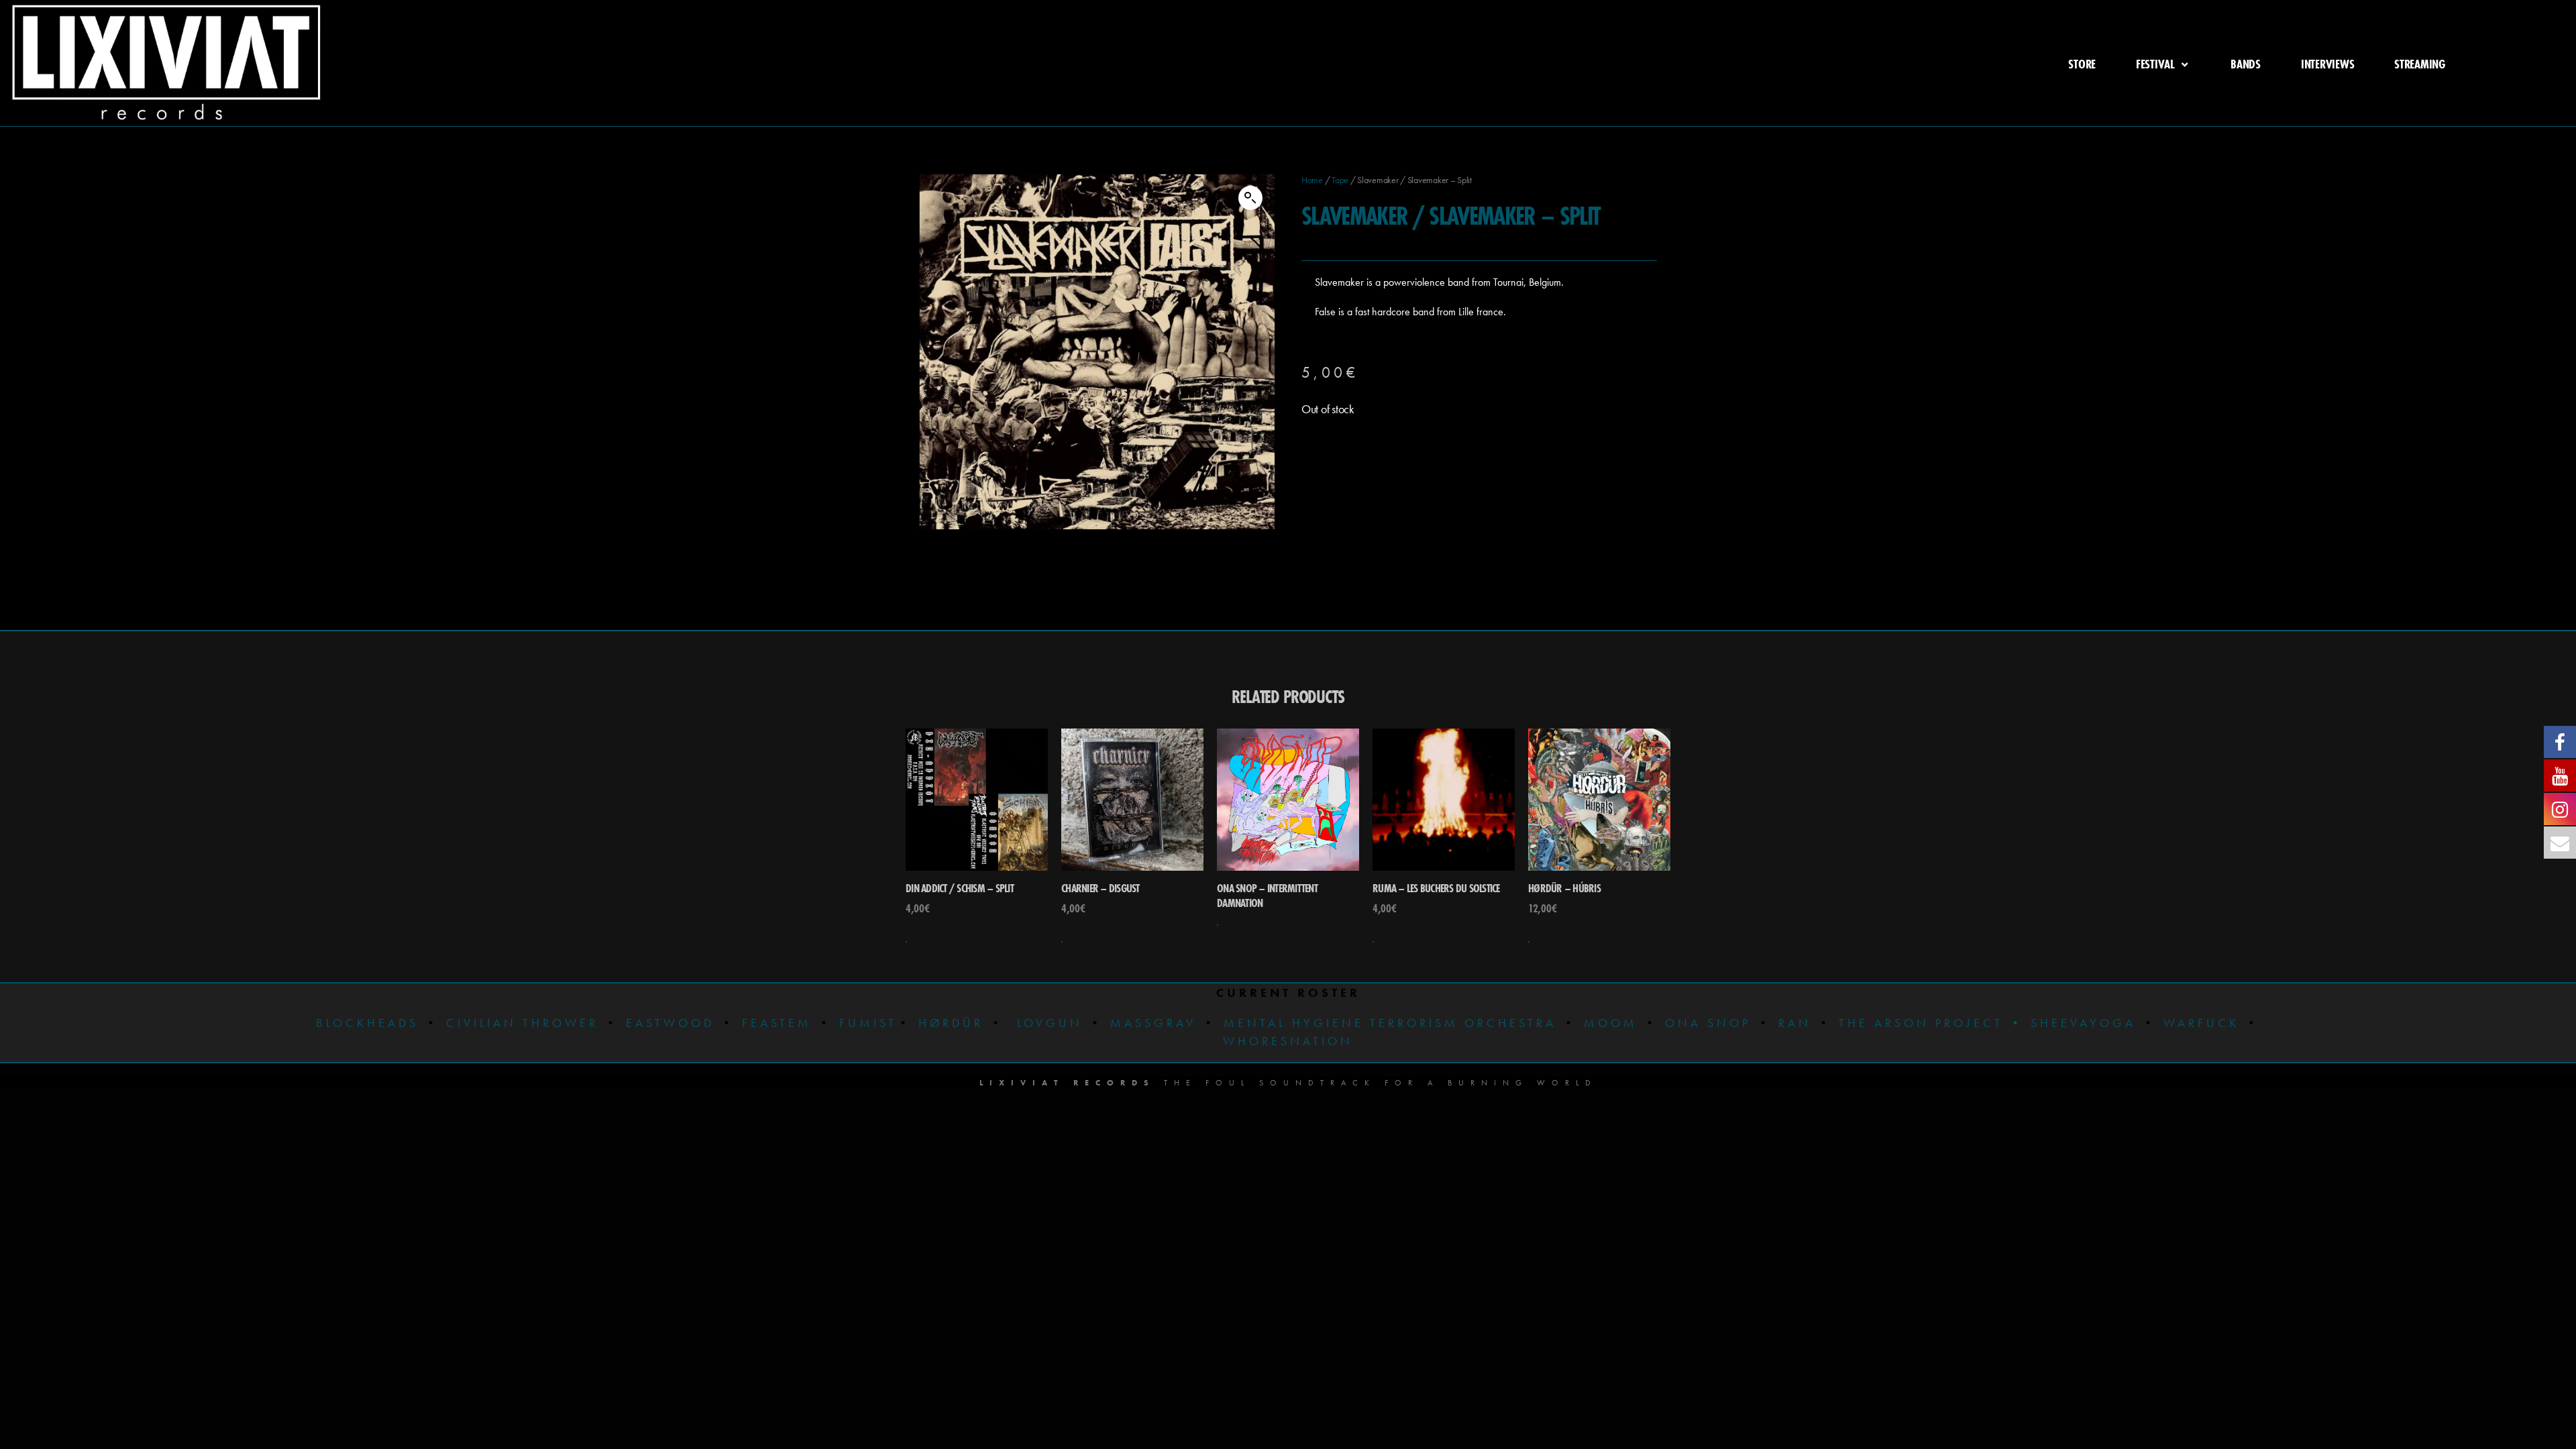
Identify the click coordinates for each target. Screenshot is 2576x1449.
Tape (1340, 180)
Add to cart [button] (906, 942)
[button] (1250, 198)
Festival (2155, 64)
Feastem (777, 1023)
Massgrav (1153, 1023)
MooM (1611, 1023)
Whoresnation (1288, 1041)
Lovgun (1050, 1023)
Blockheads (367, 1023)
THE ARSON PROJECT (1924, 1023)
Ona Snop (1708, 1023)
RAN (1795, 1023)
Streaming (2420, 64)
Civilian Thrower (522, 1023)
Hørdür (951, 1023)
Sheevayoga (2073, 1023)
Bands (2246, 64)
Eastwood (670, 1023)
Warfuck (2201, 1023)
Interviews (2327, 64)
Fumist (868, 1023)
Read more (1218, 925)
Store (2082, 64)
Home (1312, 180)
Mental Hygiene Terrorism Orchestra (1387, 1023)
